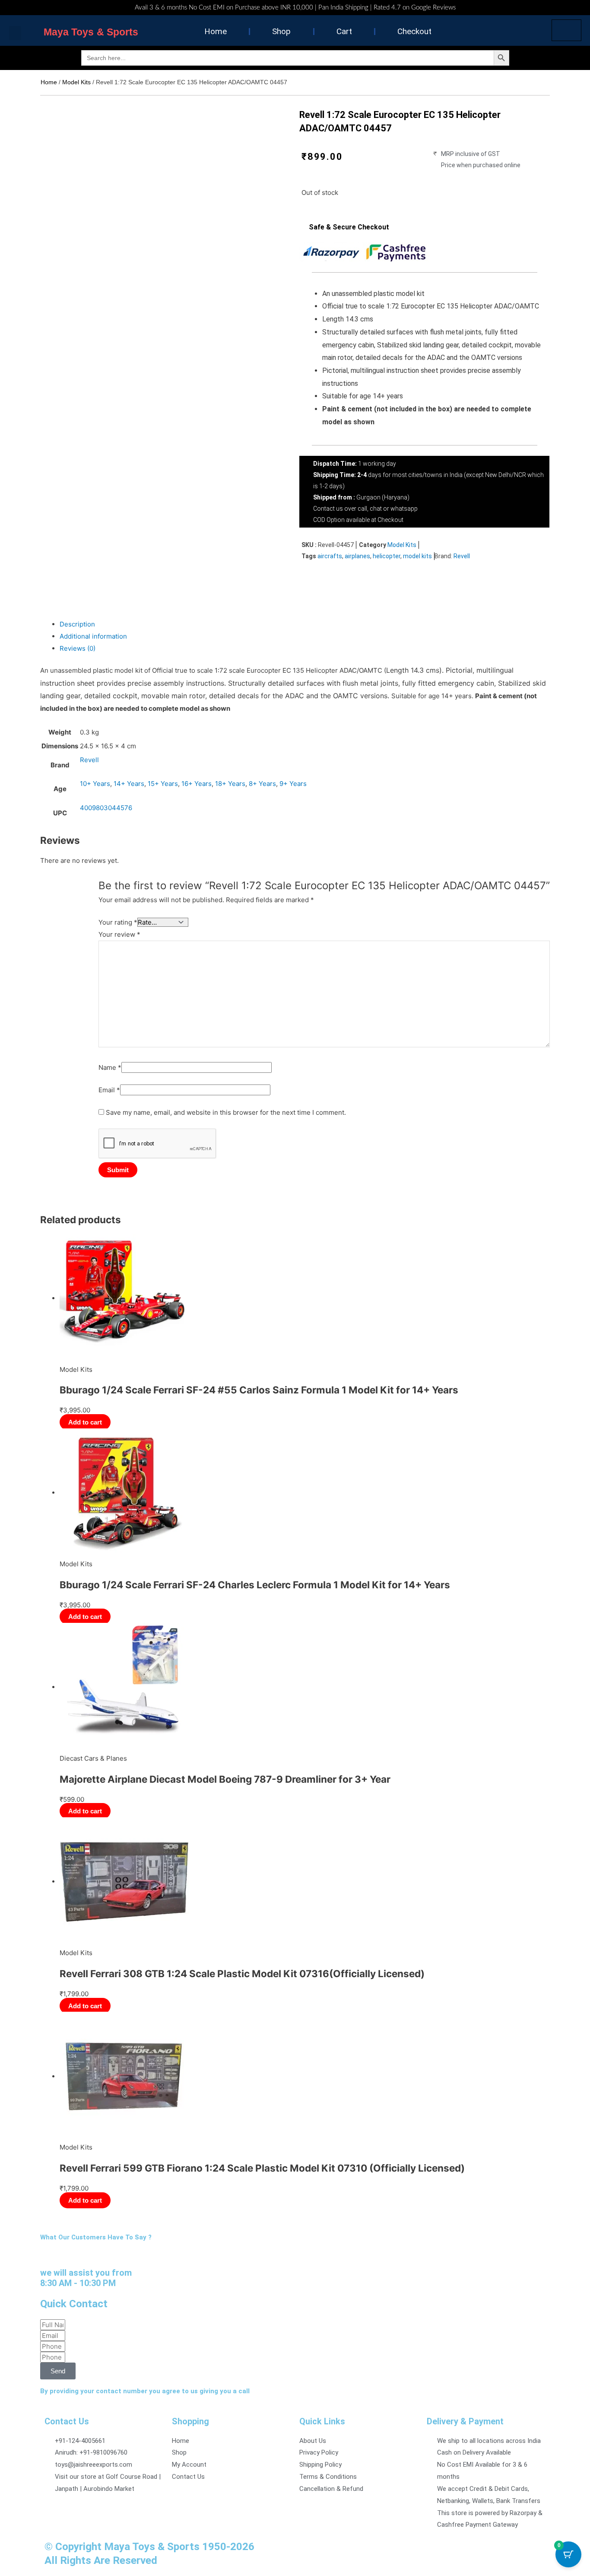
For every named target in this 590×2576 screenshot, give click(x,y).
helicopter (387, 556)
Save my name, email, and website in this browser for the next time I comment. (226, 1112)
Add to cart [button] (85, 1422)
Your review (119, 934)
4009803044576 (106, 808)
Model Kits (76, 82)
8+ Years (262, 784)
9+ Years (293, 784)
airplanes (357, 556)
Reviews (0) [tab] (78, 648)
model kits (417, 556)
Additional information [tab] (93, 636)
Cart (344, 31)
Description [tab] (77, 624)
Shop (281, 31)
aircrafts (330, 556)
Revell (462, 556)
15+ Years (163, 784)
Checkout (414, 31)
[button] (15, 33)
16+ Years (197, 784)
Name (110, 1067)
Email (109, 1090)
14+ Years (129, 784)
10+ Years (95, 784)
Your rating (118, 922)
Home (216, 31)
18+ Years (230, 784)
